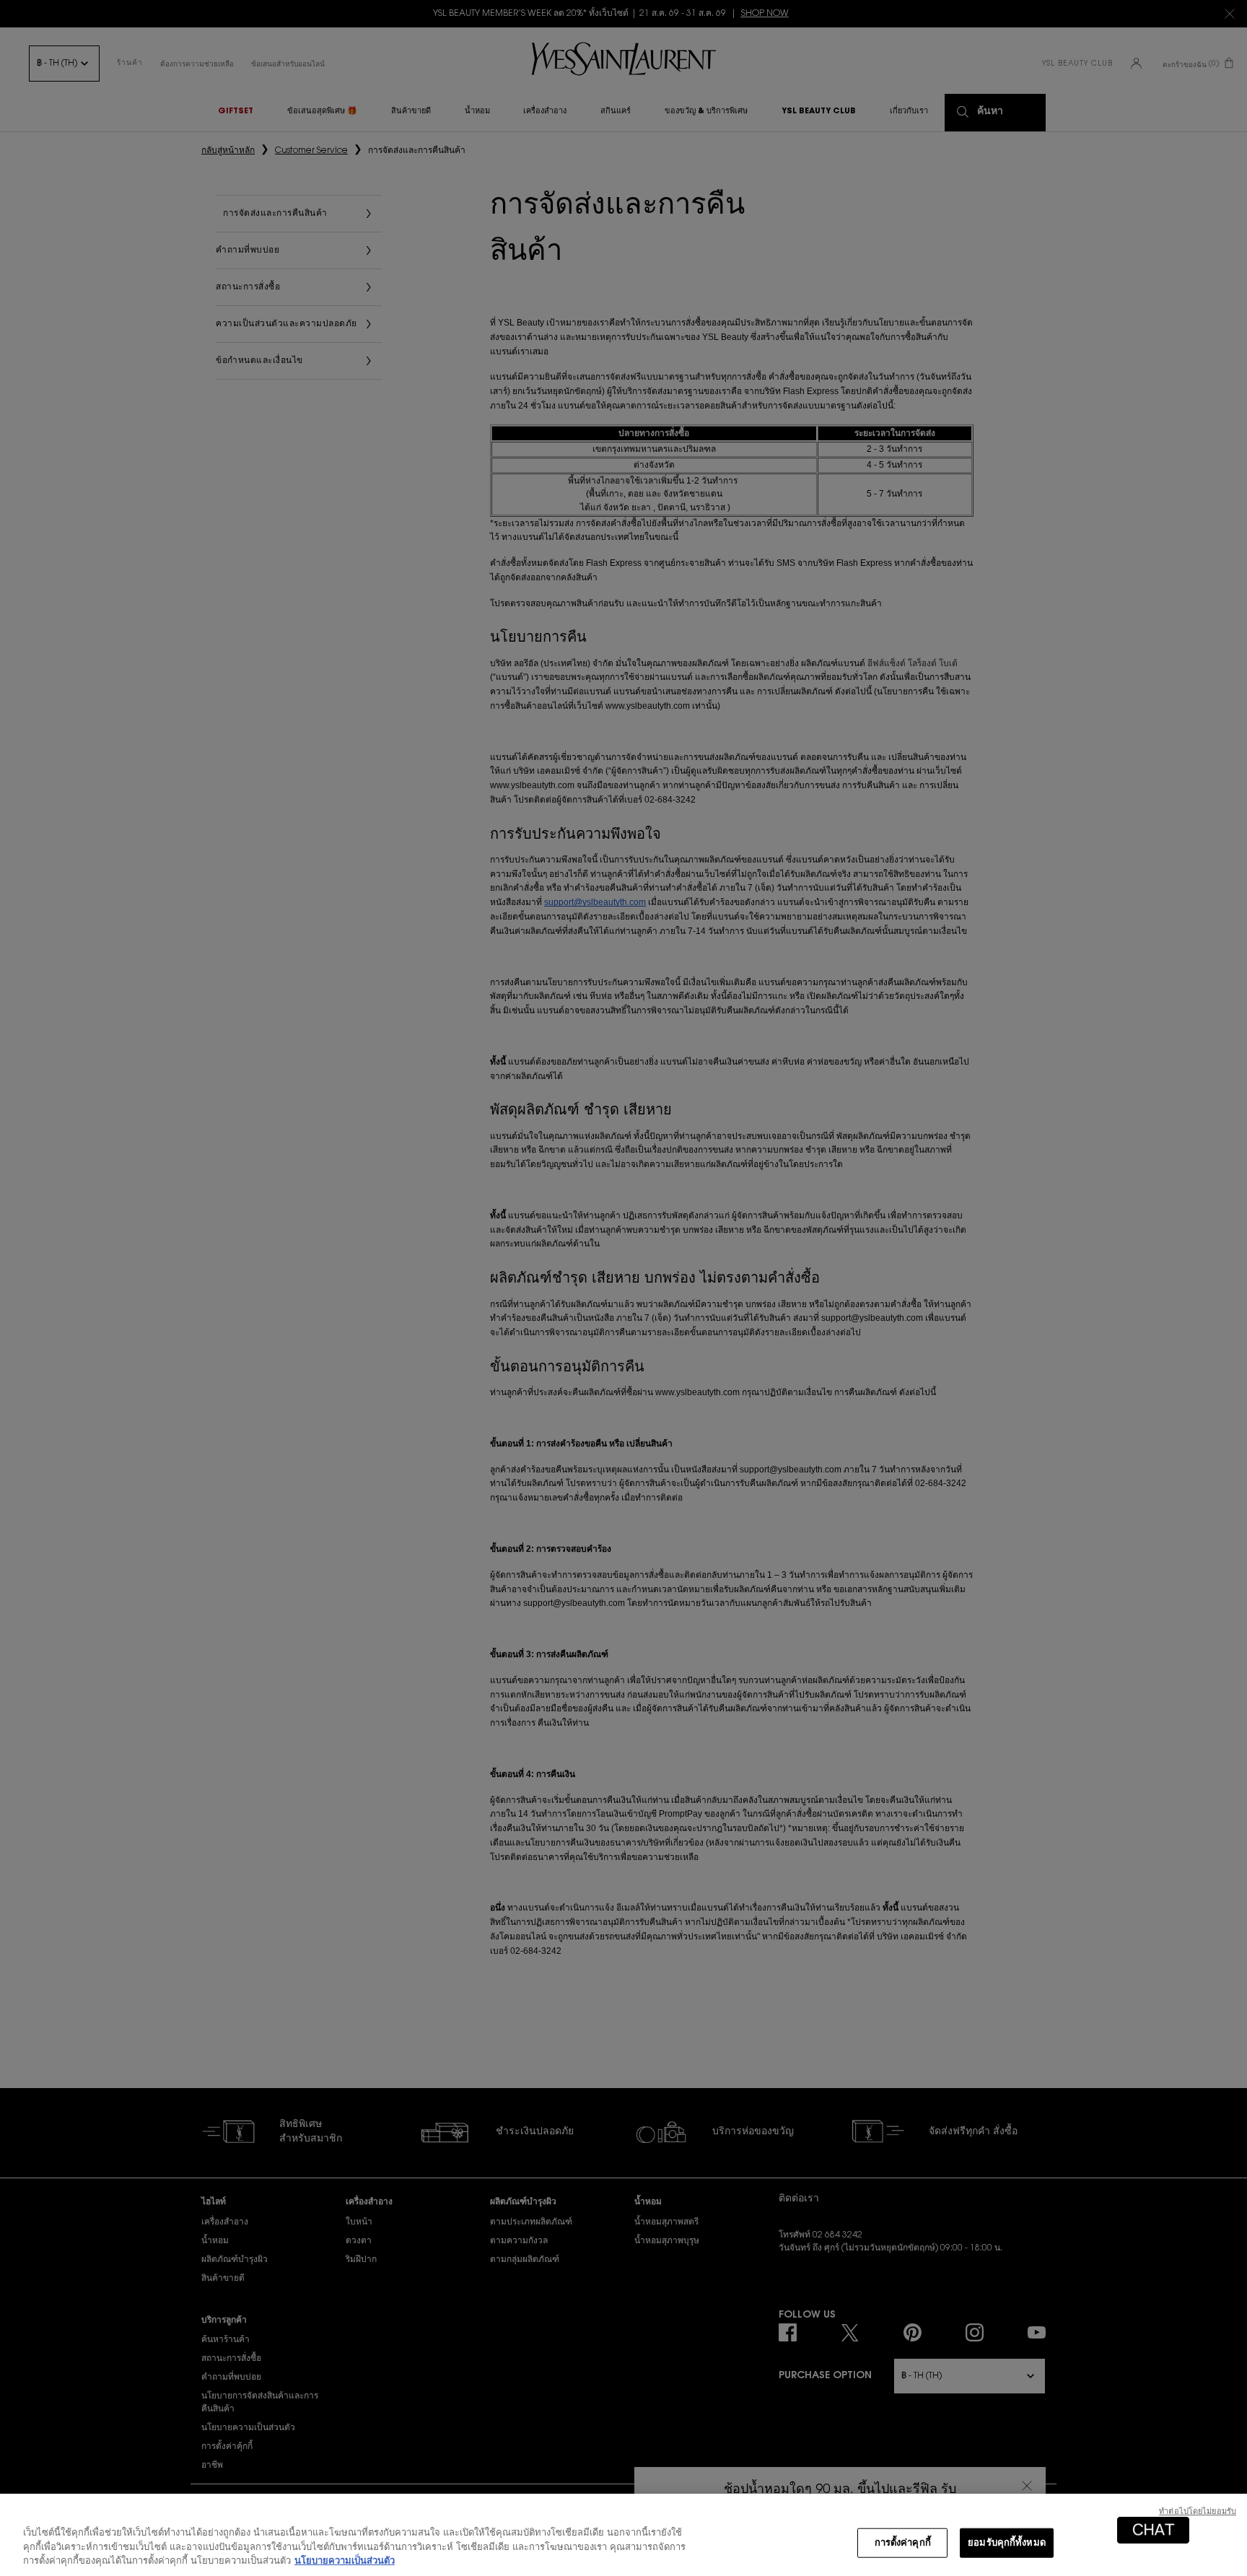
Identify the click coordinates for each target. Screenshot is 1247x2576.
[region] (623, 2535)
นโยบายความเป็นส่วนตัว (345, 2561)
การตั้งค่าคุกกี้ (903, 2542)
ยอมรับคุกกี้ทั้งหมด (1007, 2542)
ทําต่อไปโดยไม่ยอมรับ (1198, 2512)
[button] (1153, 2530)
